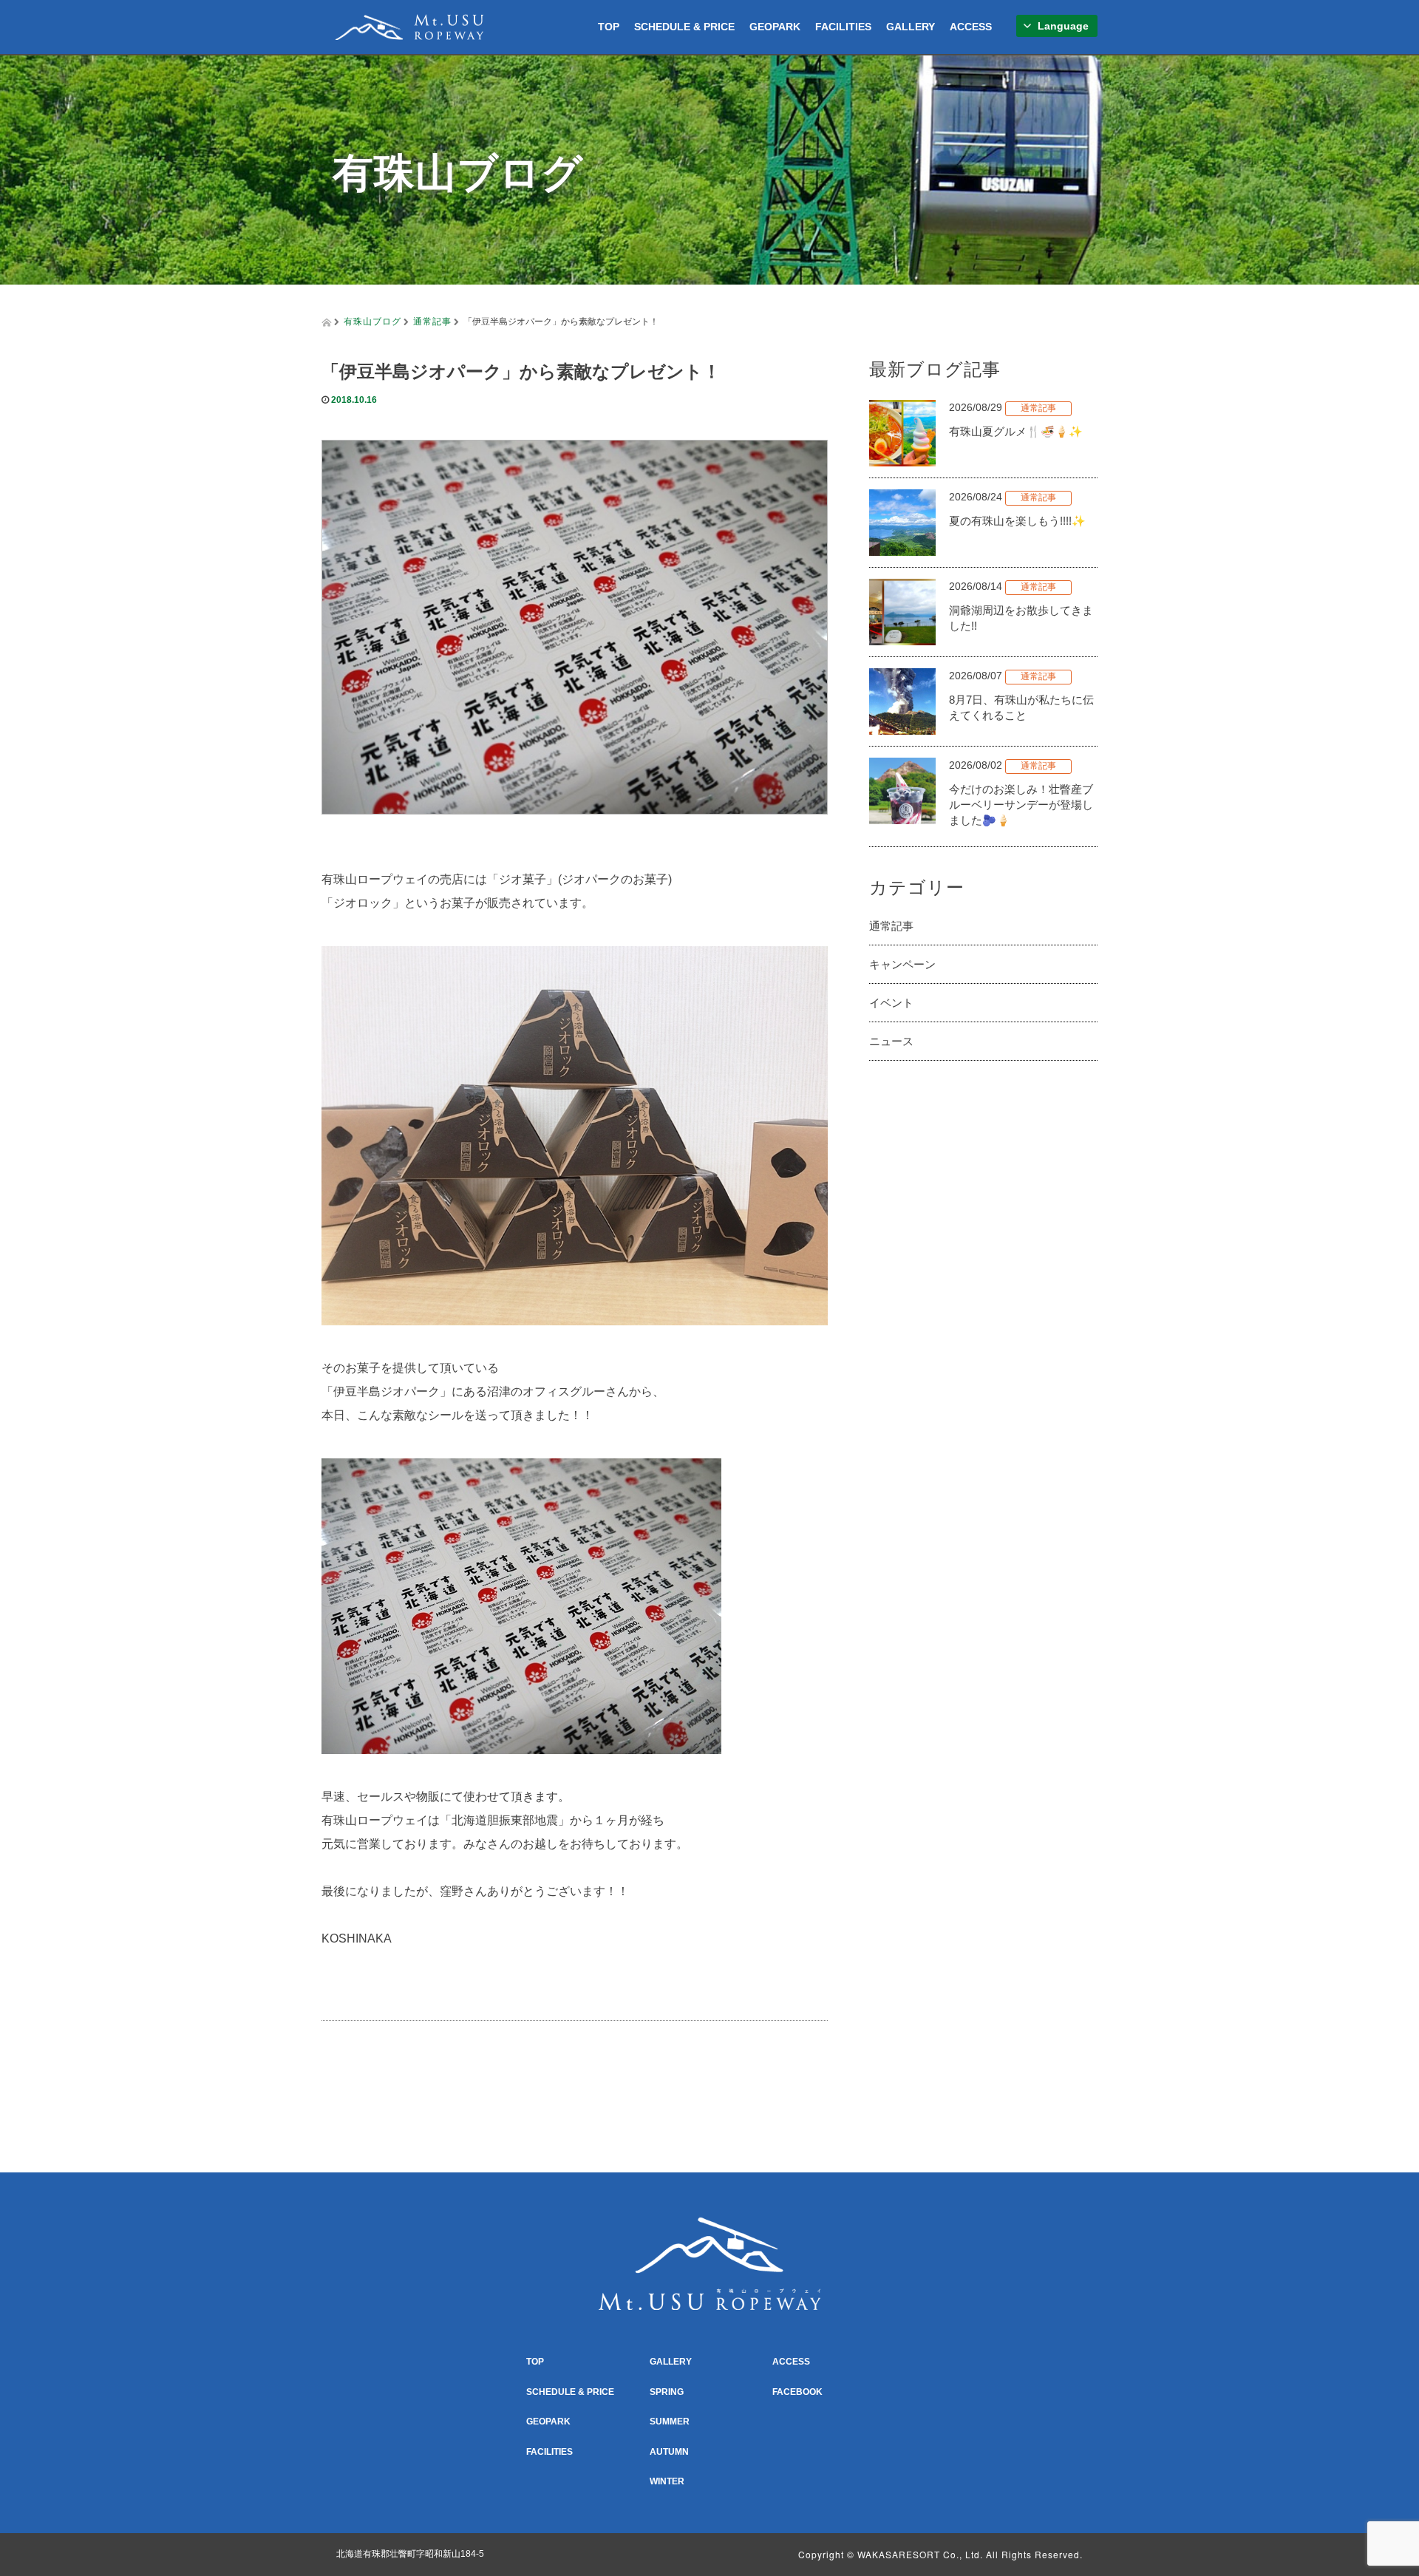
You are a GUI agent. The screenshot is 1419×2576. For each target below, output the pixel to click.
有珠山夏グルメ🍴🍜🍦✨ (1016, 431)
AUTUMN (669, 2452)
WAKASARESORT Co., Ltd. (920, 2554)
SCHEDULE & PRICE (684, 27)
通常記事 (432, 320)
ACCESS (971, 27)
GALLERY (911, 27)
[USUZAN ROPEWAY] (409, 25)
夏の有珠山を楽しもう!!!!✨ (1017, 521)
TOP (609, 27)
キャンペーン (902, 964)
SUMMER (670, 2422)
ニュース (891, 1041)
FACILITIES (843, 27)
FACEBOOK (797, 2392)
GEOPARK (775, 27)
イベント (891, 1003)
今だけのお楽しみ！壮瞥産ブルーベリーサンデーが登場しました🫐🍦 (1021, 805)
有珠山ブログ (372, 320)
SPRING (667, 2392)
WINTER (667, 2481)
